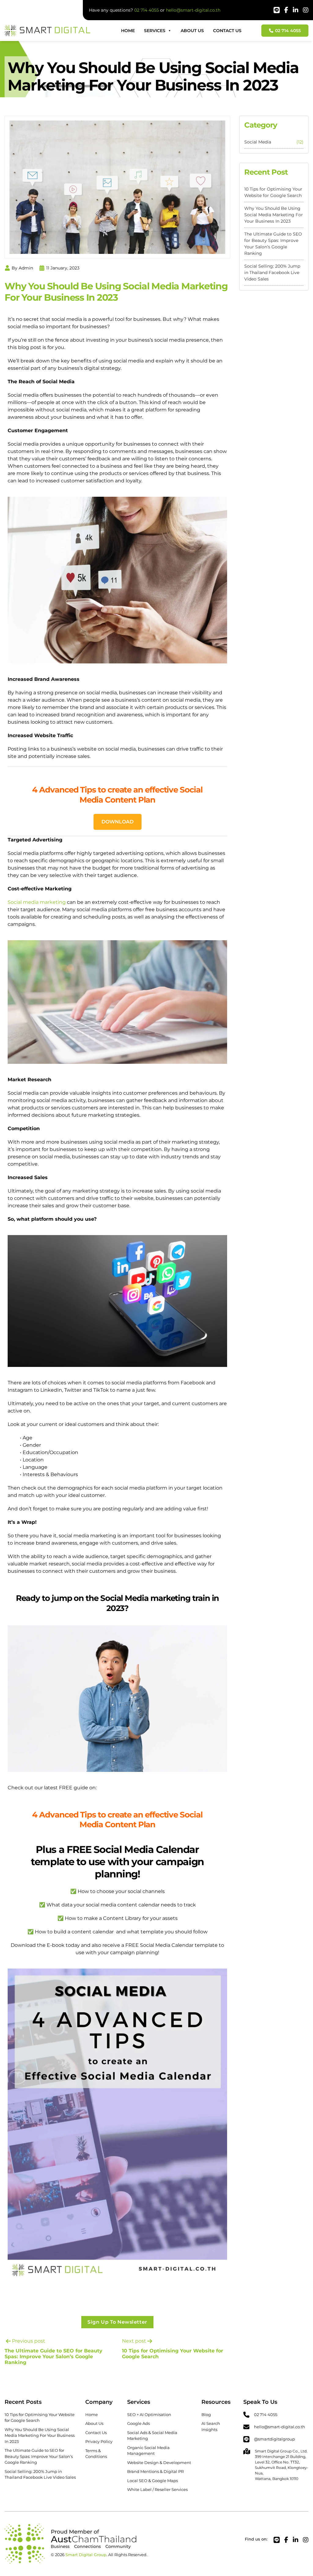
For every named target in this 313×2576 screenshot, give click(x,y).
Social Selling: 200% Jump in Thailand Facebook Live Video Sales (272, 273)
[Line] (277, 11)
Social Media (258, 142)
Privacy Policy (99, 2441)
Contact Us (227, 31)
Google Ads (138, 2423)
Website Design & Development (159, 2463)
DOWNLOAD (118, 822)
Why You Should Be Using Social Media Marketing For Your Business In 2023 (274, 215)
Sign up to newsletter (117, 2322)
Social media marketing (37, 902)
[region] (79, 2529)
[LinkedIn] (296, 11)
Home (128, 31)
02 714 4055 (147, 10)
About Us (192, 31)
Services (155, 31)
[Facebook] (286, 11)
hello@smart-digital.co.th (193, 10)
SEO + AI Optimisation (149, 2415)
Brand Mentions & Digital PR (155, 2471)
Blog (206, 2415)
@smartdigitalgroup (274, 2439)
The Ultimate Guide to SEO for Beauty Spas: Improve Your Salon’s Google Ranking (273, 244)
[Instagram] (306, 11)
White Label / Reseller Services (157, 2489)
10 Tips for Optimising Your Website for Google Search (273, 192)
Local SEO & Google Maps (153, 2481)
